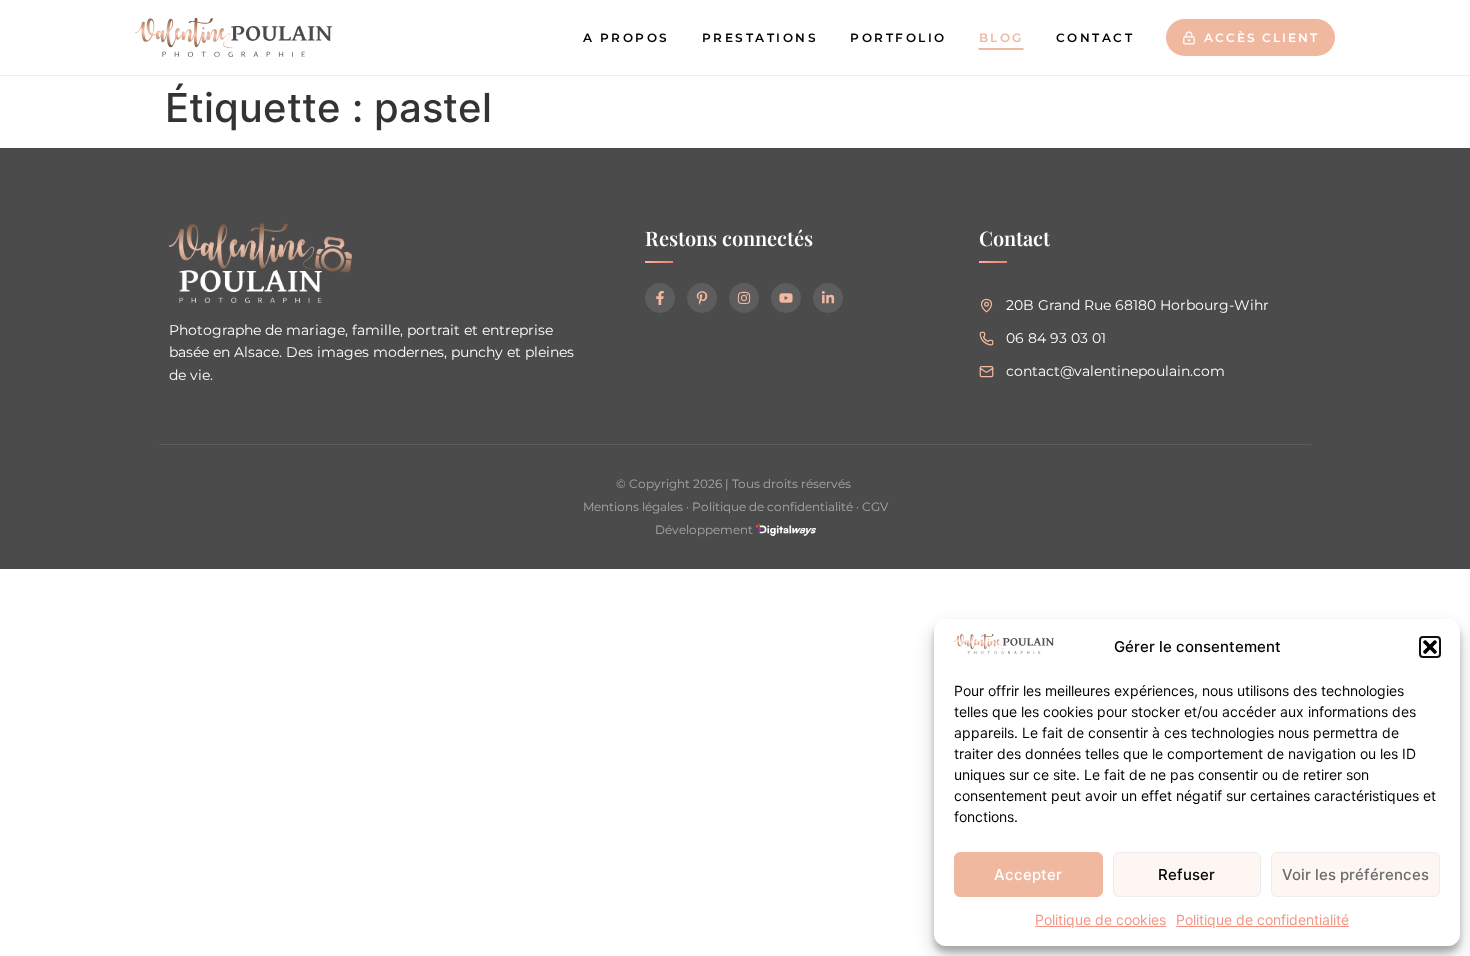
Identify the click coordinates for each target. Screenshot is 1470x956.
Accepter (1028, 874)
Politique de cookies (1100, 919)
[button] (1430, 647)
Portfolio (898, 37)
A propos (626, 37)
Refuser (1186, 874)
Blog (1001, 37)
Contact (1095, 37)
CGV (875, 506)
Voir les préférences (1355, 874)
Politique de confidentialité (1262, 919)
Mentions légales (633, 506)
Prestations (760, 37)
